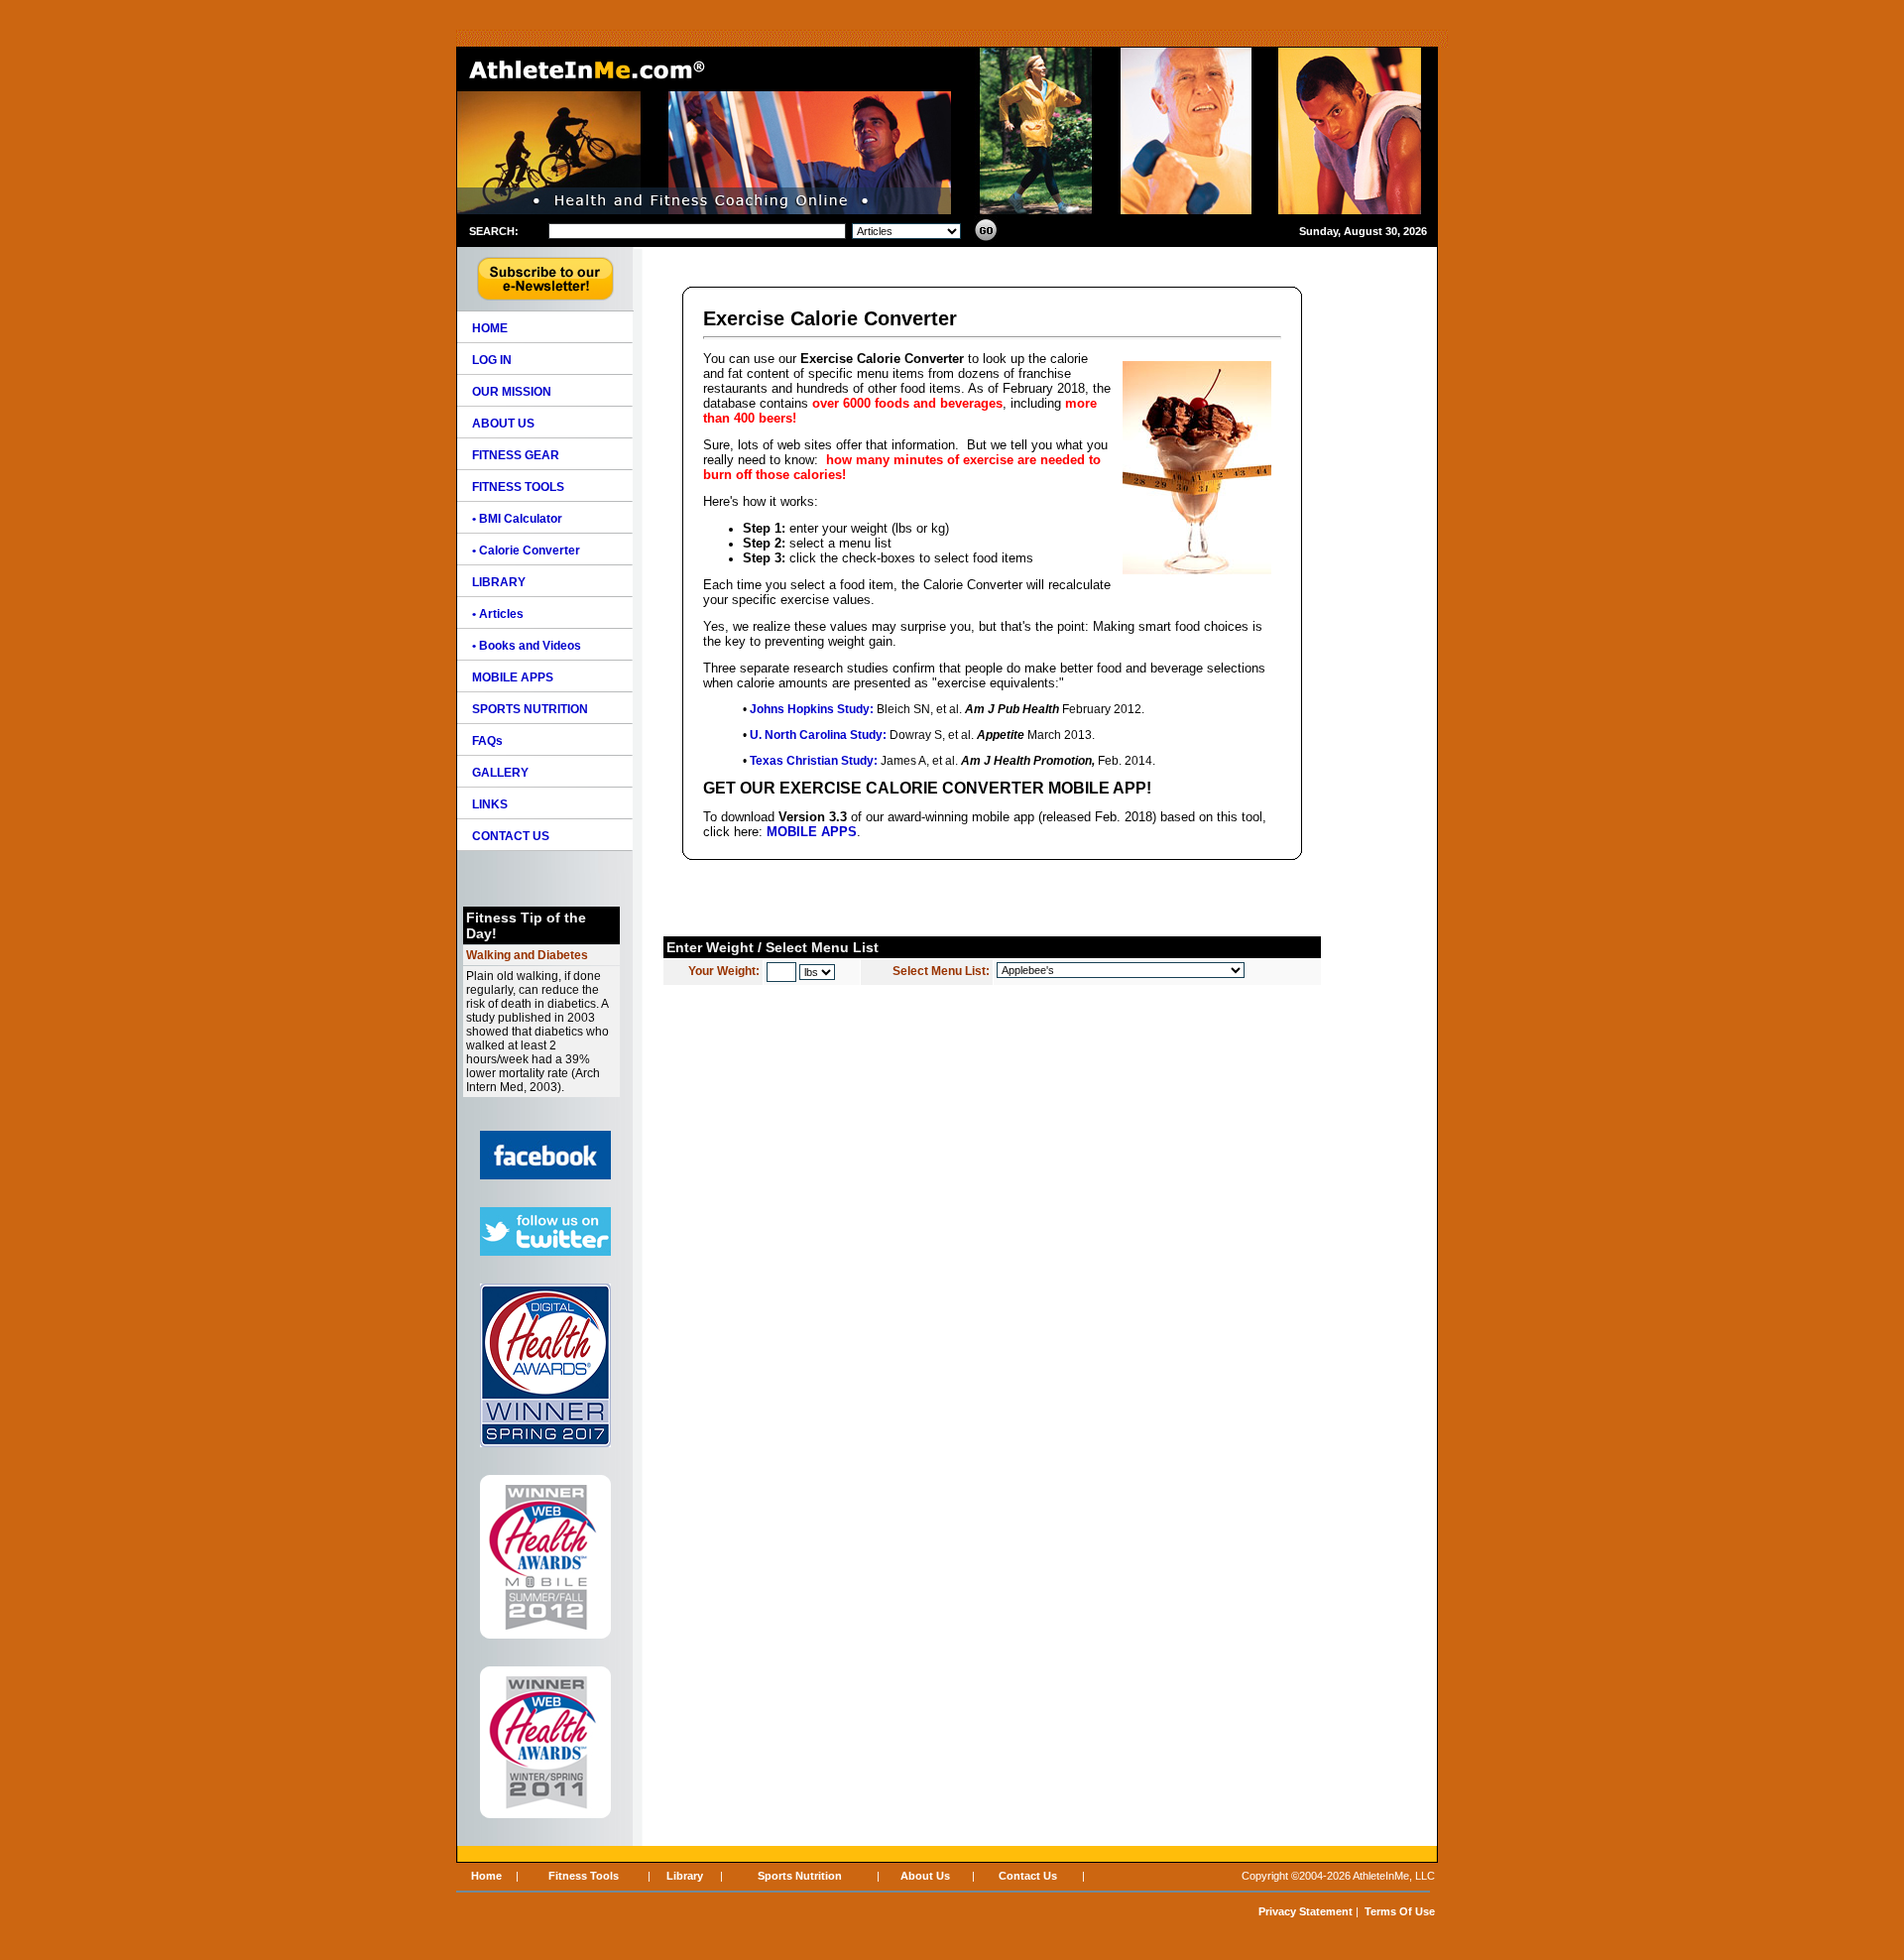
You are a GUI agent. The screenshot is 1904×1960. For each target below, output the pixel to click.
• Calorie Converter (526, 551)
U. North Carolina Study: (818, 735)
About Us (925, 1876)
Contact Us (1028, 1876)
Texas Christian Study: (814, 761)
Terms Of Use (1400, 1911)
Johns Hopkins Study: (812, 709)
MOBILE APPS (812, 832)
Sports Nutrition (800, 1876)
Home (486, 1876)
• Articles (498, 614)
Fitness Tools (584, 1876)
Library (685, 1876)
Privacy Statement (1306, 1911)
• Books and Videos (527, 646)
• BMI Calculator (517, 519)
